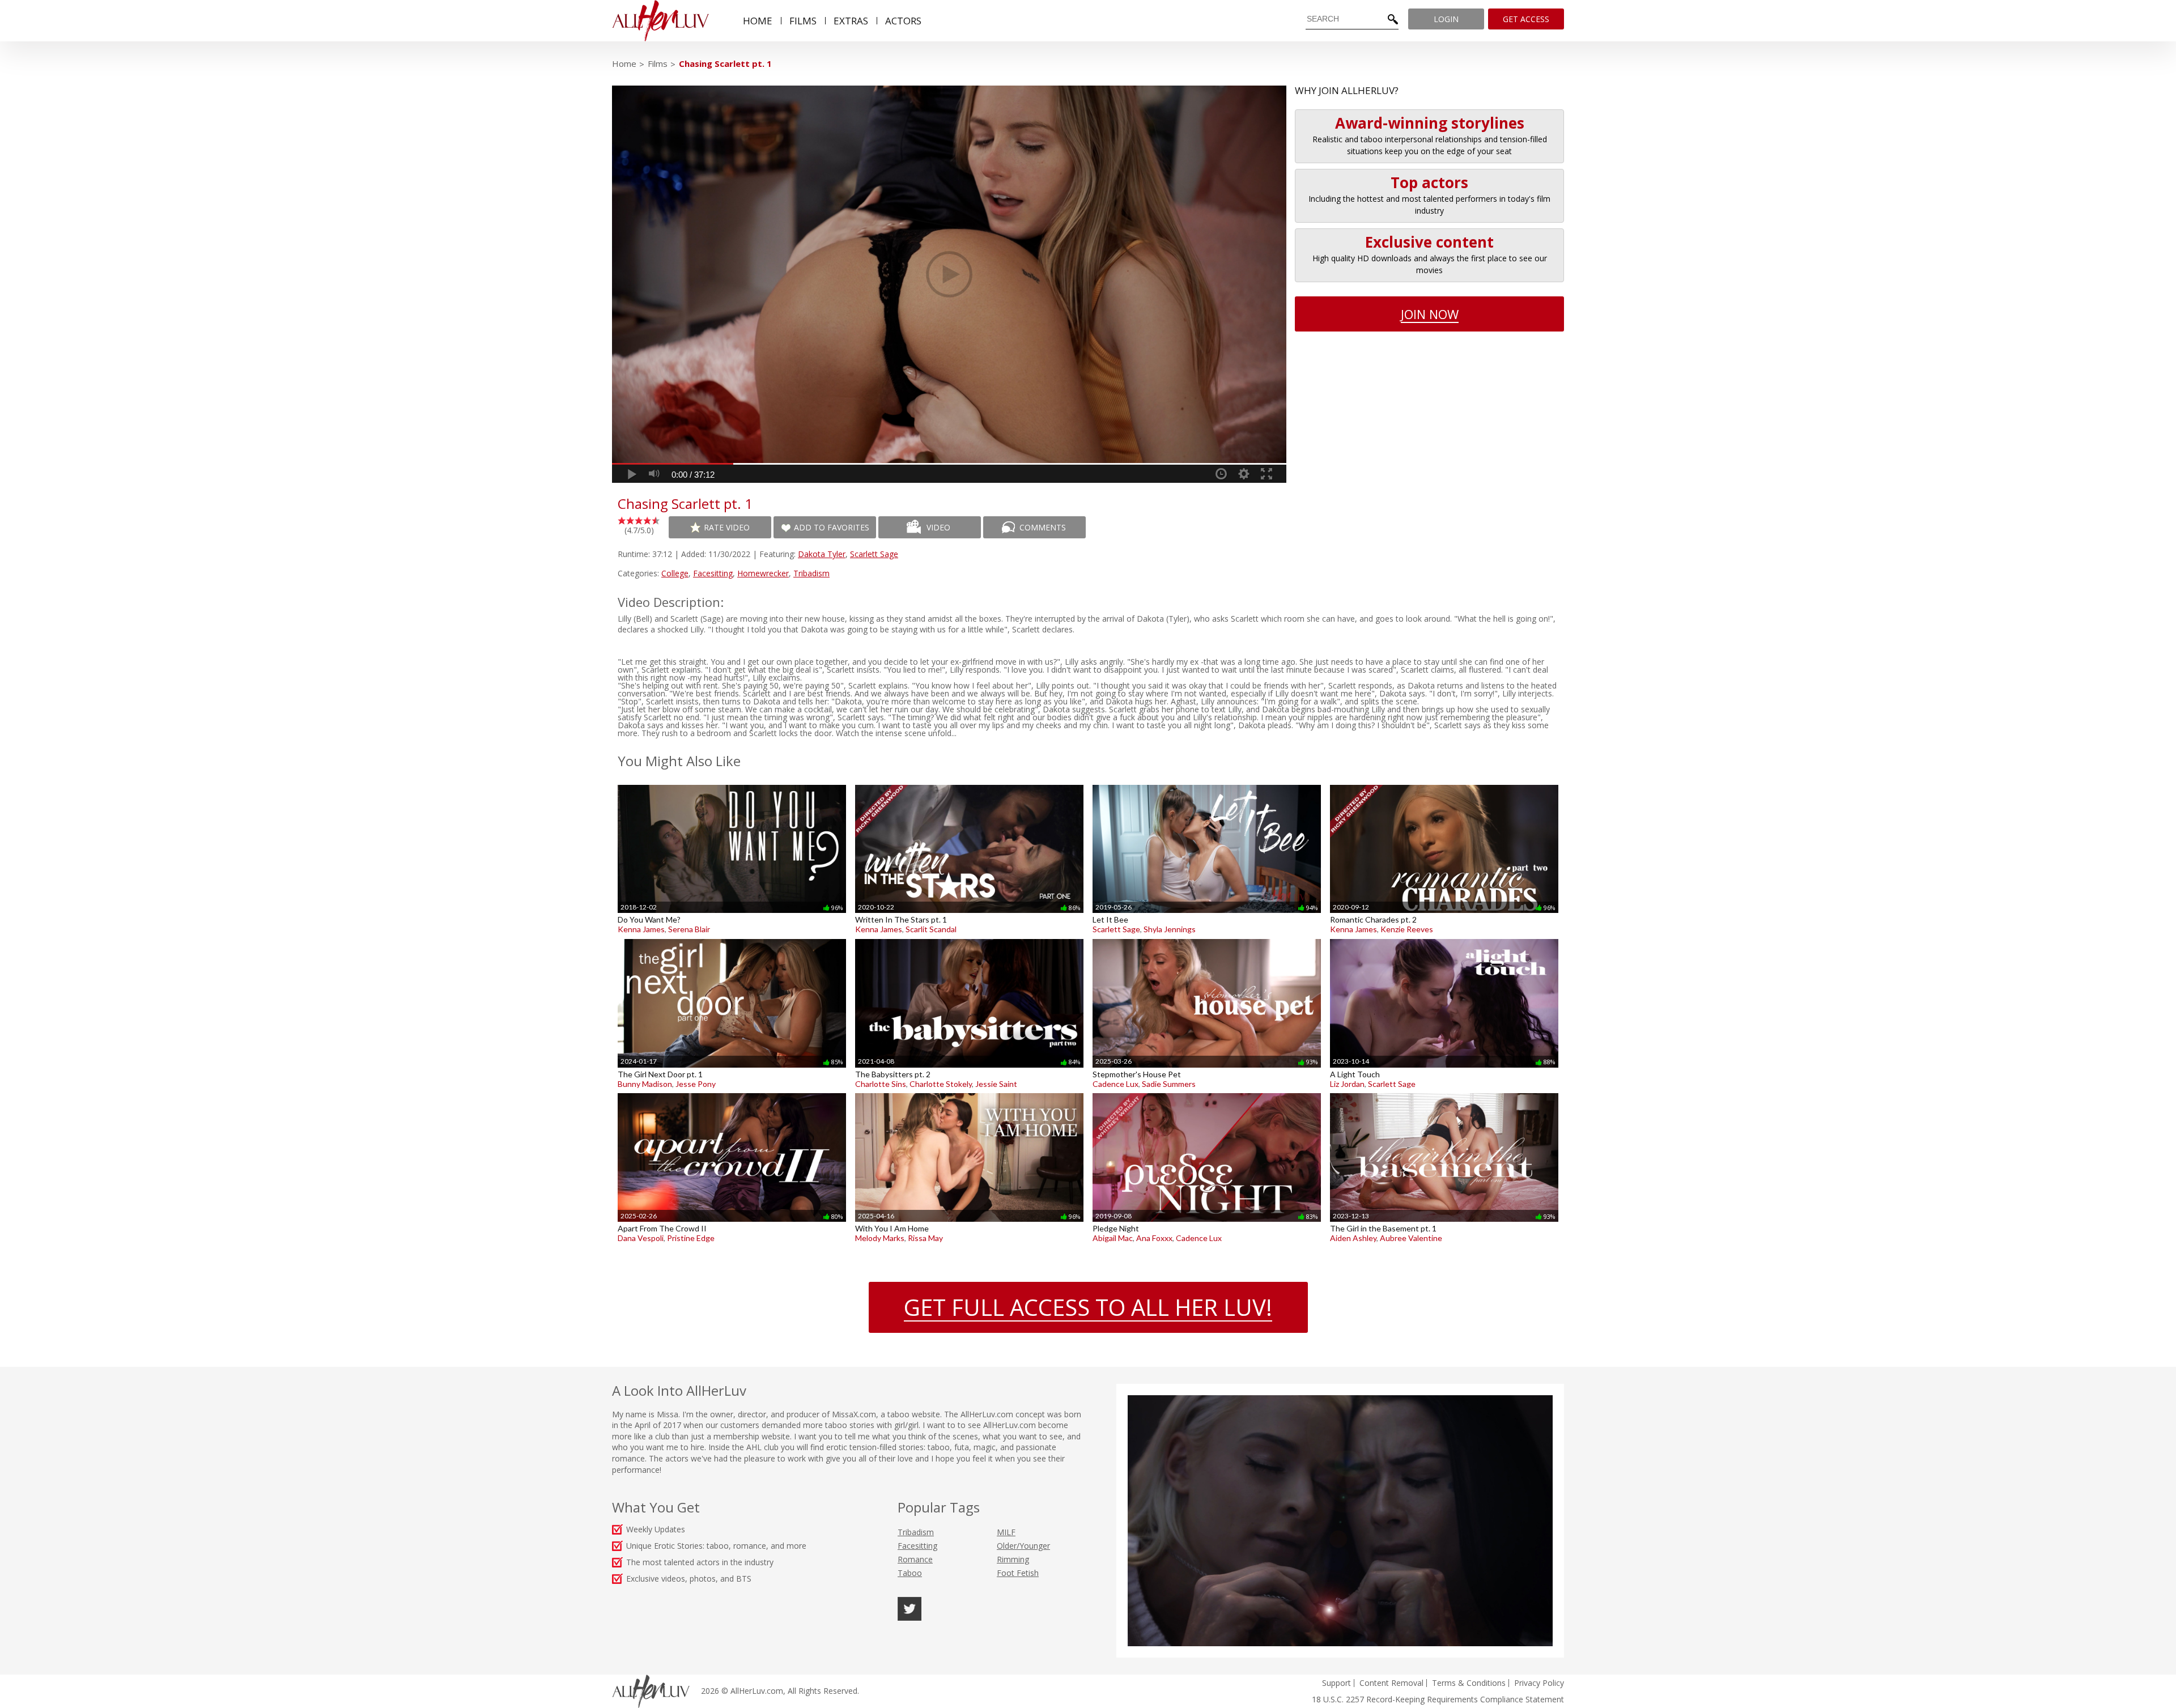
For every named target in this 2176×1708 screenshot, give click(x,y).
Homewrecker (763, 573)
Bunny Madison (645, 1084)
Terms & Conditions (1469, 1683)
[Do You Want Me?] (732, 785)
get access (1526, 19)
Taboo (910, 1573)
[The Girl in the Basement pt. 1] (1444, 1093)
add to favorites (832, 527)
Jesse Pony (696, 1084)
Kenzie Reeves (1407, 929)
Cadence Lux (1115, 1084)
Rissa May (925, 1238)
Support (1336, 1683)
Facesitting (713, 573)
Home (624, 63)
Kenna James (641, 929)
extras (851, 21)
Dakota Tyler (822, 554)
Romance (915, 1559)
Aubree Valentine (1411, 1238)
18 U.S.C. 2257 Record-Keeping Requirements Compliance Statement (1438, 1699)
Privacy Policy (1539, 1683)
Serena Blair (689, 929)
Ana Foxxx (1154, 1238)
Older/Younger (1023, 1546)
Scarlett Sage (874, 554)
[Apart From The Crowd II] (732, 1093)
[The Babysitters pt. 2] (969, 939)
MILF (1006, 1532)
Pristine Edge (691, 1238)
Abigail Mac (1113, 1238)
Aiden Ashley (1353, 1238)
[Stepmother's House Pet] (1207, 939)
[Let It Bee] (1207, 785)
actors (903, 21)
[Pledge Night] (1207, 1093)
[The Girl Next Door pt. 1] (732, 939)
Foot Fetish (1018, 1573)
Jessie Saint (996, 1084)
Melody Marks (880, 1238)
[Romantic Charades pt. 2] (1444, 785)
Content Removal (1391, 1683)
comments (1043, 527)
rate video (727, 527)
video (938, 527)
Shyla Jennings (1170, 929)
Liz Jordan (1347, 1084)
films (803, 21)
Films (658, 63)
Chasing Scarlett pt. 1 (725, 63)
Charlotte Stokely (941, 1084)
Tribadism (811, 573)
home (758, 21)
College (675, 573)
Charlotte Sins (881, 1084)
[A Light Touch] (1444, 939)
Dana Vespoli (641, 1238)
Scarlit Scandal (931, 929)
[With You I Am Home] (969, 1093)
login (1446, 19)
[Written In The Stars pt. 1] (969, 785)
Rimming (1013, 1559)
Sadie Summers (1169, 1084)
